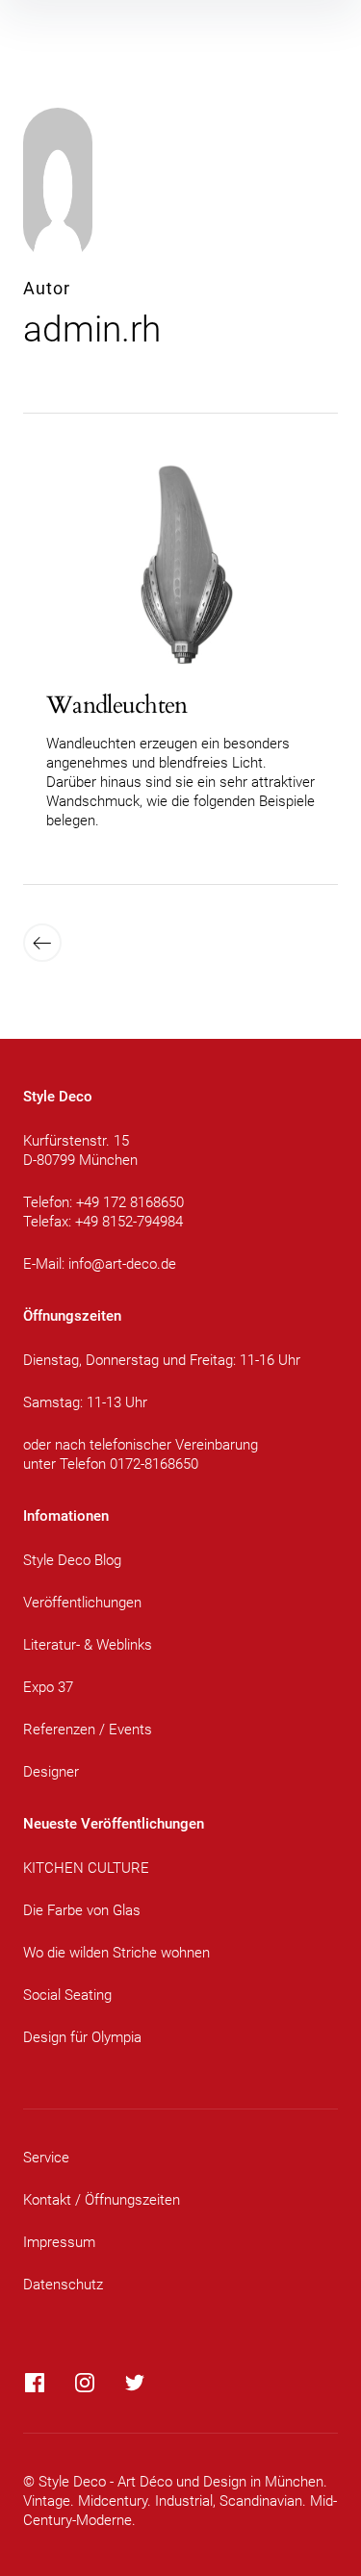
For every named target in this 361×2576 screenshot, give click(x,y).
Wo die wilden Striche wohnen (116, 1953)
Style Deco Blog (72, 1560)
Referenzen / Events (88, 1730)
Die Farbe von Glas (82, 1910)
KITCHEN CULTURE (86, 1868)
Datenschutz (63, 2285)
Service (46, 2158)
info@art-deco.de (122, 1264)
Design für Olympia (82, 2037)
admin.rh (92, 329)
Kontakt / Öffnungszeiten (102, 2200)
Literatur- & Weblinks (88, 1645)
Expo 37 (48, 1687)
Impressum (59, 2242)
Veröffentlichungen (82, 1603)
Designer (51, 1772)
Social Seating (67, 1995)
